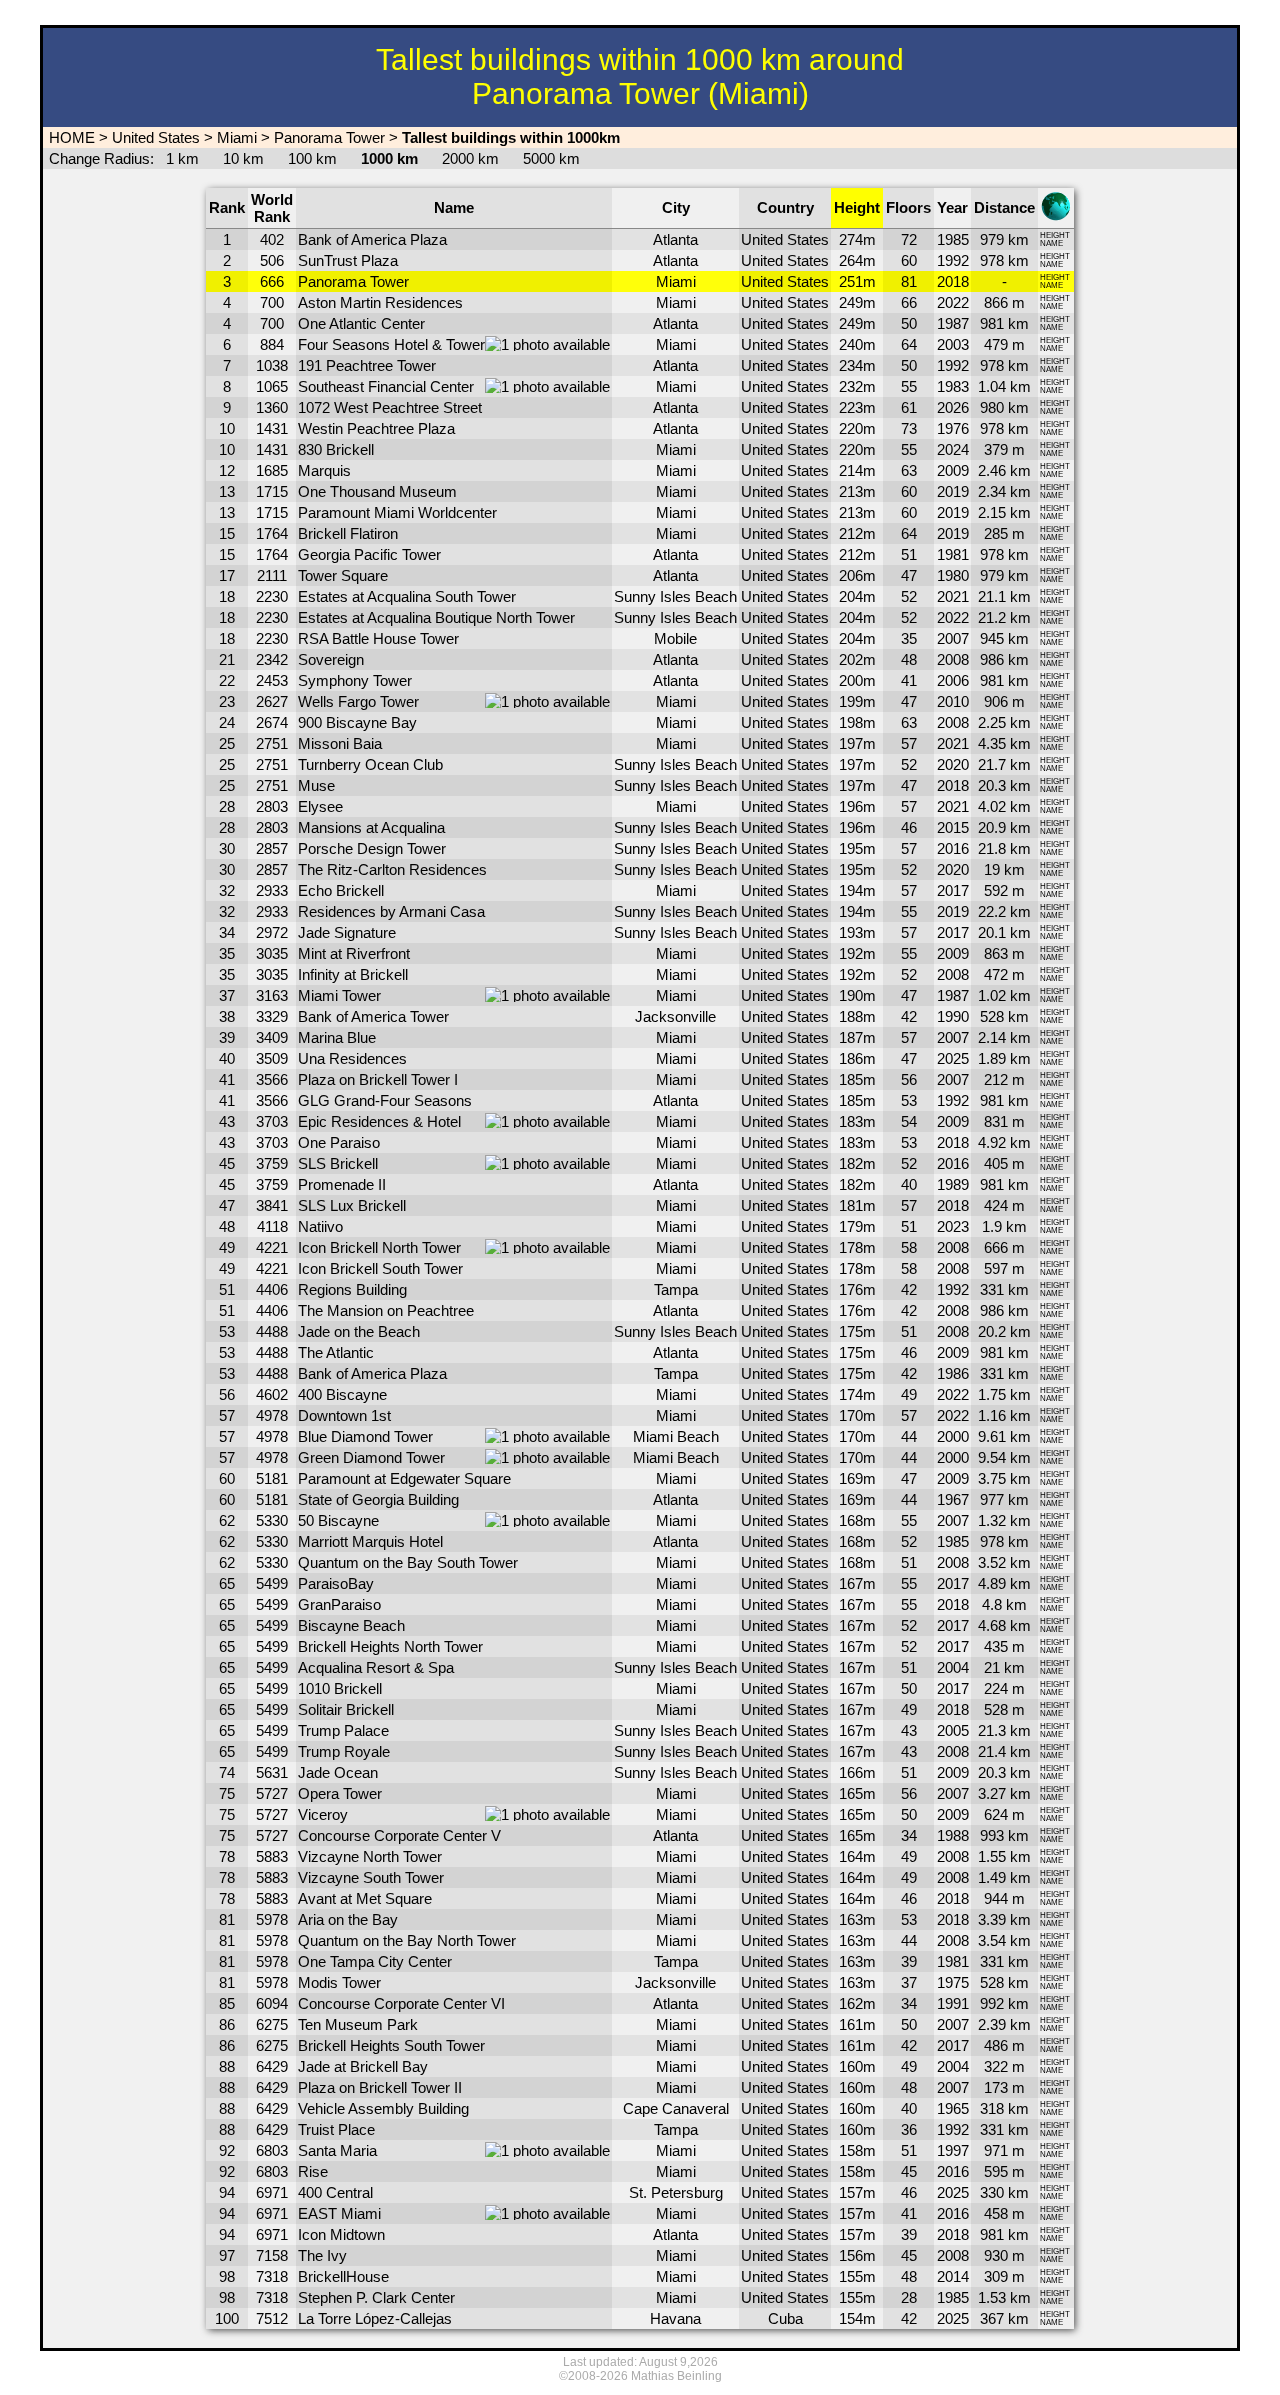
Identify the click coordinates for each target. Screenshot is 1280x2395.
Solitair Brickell (346, 1709)
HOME (70, 137)
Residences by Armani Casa (391, 911)
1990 (953, 1016)
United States (156, 137)
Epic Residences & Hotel (379, 1121)
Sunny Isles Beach (675, 596)
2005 (953, 1730)
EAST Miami (339, 2213)
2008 (953, 659)
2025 (953, 1058)
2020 (953, 764)
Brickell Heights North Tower (390, 1646)
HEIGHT (1055, 235)
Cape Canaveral (676, 2108)
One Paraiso (339, 1142)
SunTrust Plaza (348, 260)
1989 (953, 1184)
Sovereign (331, 659)
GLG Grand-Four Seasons (385, 1100)
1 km (182, 158)
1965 (953, 2108)
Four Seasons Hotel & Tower (391, 344)
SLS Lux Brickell (352, 1205)
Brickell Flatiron (348, 533)
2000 (953, 1436)
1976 (953, 428)
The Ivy (322, 2255)
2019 (953, 491)
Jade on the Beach (359, 1331)
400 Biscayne (342, 1394)
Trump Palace (343, 1730)
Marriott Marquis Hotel (370, 1541)
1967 (953, 1499)
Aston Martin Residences (380, 302)
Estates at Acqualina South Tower (407, 596)
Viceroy (323, 1814)
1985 (953, 239)
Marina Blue (337, 1037)
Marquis (324, 470)
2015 (953, 827)
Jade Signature (347, 932)
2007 (953, 638)
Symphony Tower (355, 680)
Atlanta (675, 239)
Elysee (320, 806)
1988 (953, 1835)
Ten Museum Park (358, 2024)
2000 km (470, 158)
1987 (953, 323)
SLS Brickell (338, 1163)
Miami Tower (339, 995)
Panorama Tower (329, 137)
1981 (953, 554)
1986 (953, 1373)
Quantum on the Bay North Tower (407, 1940)
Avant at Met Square (365, 1898)
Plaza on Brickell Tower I (378, 1079)
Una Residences (352, 1058)
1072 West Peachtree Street (390, 407)
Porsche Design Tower (372, 848)
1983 (953, 386)
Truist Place (336, 2129)
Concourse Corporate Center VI (401, 2003)
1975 (953, 1982)
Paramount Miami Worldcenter (397, 512)
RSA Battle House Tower (378, 638)
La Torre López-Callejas (375, 2318)
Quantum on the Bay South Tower (408, 1562)
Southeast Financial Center (386, 386)
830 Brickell (336, 449)
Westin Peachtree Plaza (376, 428)
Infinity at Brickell (353, 974)
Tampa (676, 1289)
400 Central (335, 2192)
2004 (953, 1667)
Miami (237, 137)
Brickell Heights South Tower (391, 2045)
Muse (316, 785)
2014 (953, 2276)
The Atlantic (336, 1352)
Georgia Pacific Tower (369, 554)
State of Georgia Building (378, 1499)
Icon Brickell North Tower (379, 1247)
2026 (953, 407)
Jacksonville (675, 1016)
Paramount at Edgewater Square (404, 1478)
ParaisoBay (336, 1583)
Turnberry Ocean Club (370, 764)
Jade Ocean (338, 1772)
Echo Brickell (341, 890)
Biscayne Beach (351, 1625)
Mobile (675, 638)
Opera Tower (340, 1793)
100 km (312, 158)
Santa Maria (337, 2150)
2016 (953, 848)
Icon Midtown (341, 2234)
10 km (243, 158)
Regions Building (352, 1289)
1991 (953, 2003)
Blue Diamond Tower (365, 1436)
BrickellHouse (343, 2276)
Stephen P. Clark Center (376, 2297)
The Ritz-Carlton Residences (392, 869)
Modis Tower (339, 1982)
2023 (953, 1226)
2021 (953, 596)
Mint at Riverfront (354, 953)
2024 (953, 449)
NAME (1051, 243)
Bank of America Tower (373, 1016)
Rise (313, 2171)
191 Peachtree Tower (367, 365)
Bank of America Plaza (372, 239)
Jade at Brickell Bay (363, 2066)
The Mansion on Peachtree (386, 1310)
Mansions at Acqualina (371, 827)
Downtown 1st (344, 1415)
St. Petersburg (676, 2192)
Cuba (785, 2318)
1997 (953, 2150)
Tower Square (343, 575)
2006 (953, 680)
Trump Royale (344, 1751)
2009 (953, 470)
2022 (953, 302)
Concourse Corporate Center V (399, 1835)
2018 (953, 281)
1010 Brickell (340, 1688)
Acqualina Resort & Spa (376, 1667)
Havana (675, 2318)
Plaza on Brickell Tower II (380, 2087)
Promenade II (342, 1184)
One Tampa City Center (375, 1961)
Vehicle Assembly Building (383, 2108)
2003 (953, 344)
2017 (953, 890)
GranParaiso (339, 1604)
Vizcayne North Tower (370, 1856)
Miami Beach (676, 1436)
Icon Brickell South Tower (380, 1268)
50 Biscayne (338, 1520)
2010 (953, 701)
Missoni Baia (340, 743)
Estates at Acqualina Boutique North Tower (436, 617)
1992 (953, 260)
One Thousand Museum (377, 491)
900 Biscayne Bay (357, 722)
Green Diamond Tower (371, 1457)
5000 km (551, 158)
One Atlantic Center (361, 323)
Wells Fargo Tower (358, 701)
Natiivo (320, 1226)
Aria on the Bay (348, 1919)
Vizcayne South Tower (371, 1877)
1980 (953, 575)
